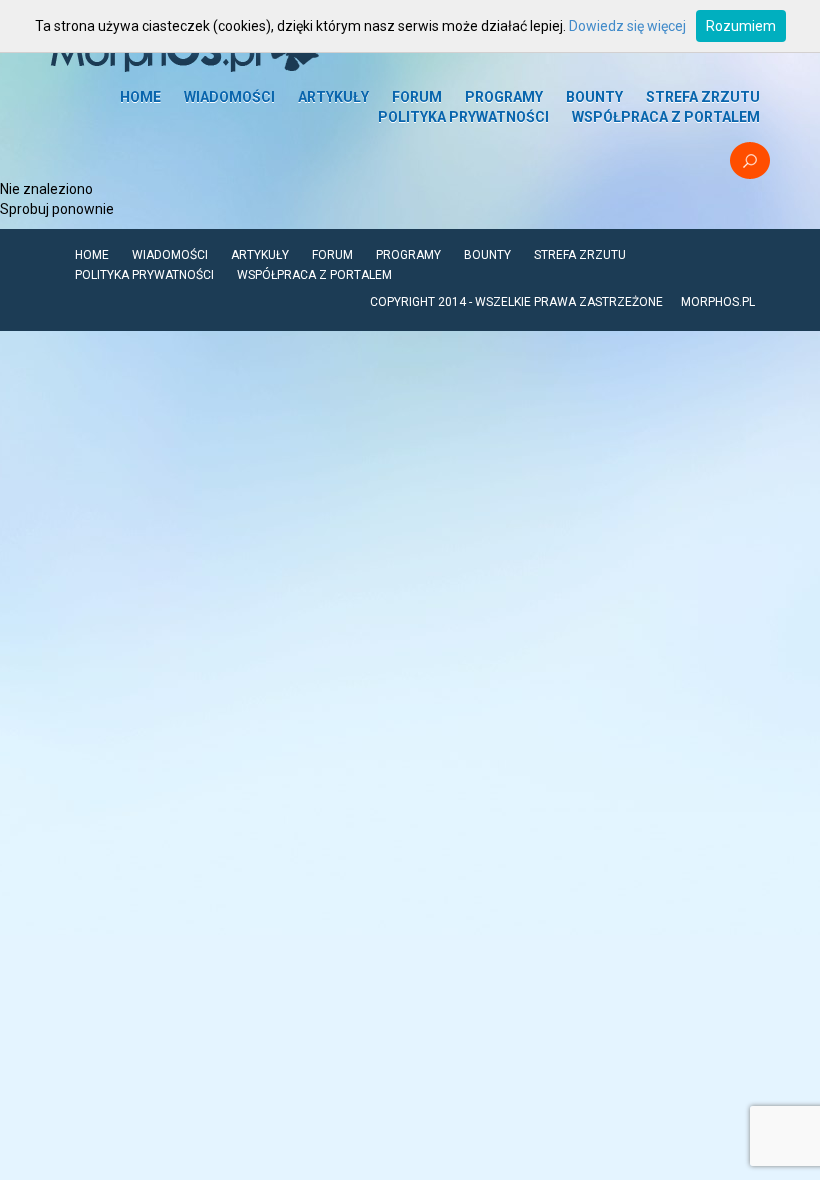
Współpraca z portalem (666, 117)
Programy (504, 97)
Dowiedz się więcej (627, 26)
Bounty (594, 97)
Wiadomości (229, 97)
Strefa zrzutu (703, 97)
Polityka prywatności (463, 117)
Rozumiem (741, 26)
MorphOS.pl (718, 302)
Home (140, 97)
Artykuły (333, 97)
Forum (417, 97)
